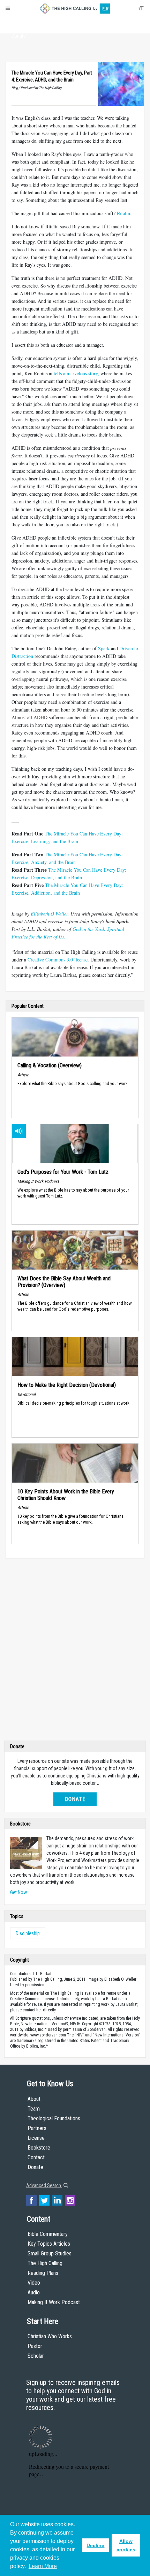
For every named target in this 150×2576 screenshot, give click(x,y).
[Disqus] (75, 1651)
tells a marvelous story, (76, 373)
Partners (37, 2128)
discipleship (28, 1933)
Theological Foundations (54, 2118)
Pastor (35, 2346)
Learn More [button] (43, 2566)
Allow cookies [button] (126, 2545)
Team (34, 2109)
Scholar (36, 2356)
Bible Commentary (48, 2234)
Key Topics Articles (49, 2244)
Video (34, 2283)
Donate (19, 36)
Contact (36, 2157)
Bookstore (39, 2148)
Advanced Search (44, 2185)
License (36, 2138)
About (19, 23)
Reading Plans (43, 2273)
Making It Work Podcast (54, 2302)
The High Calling (45, 2263)
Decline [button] (95, 2545)
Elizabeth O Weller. (50, 914)
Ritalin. (124, 213)
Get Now (18, 1892)
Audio (34, 2292)
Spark (104, 648)
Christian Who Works (50, 2336)
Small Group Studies (50, 2253)
